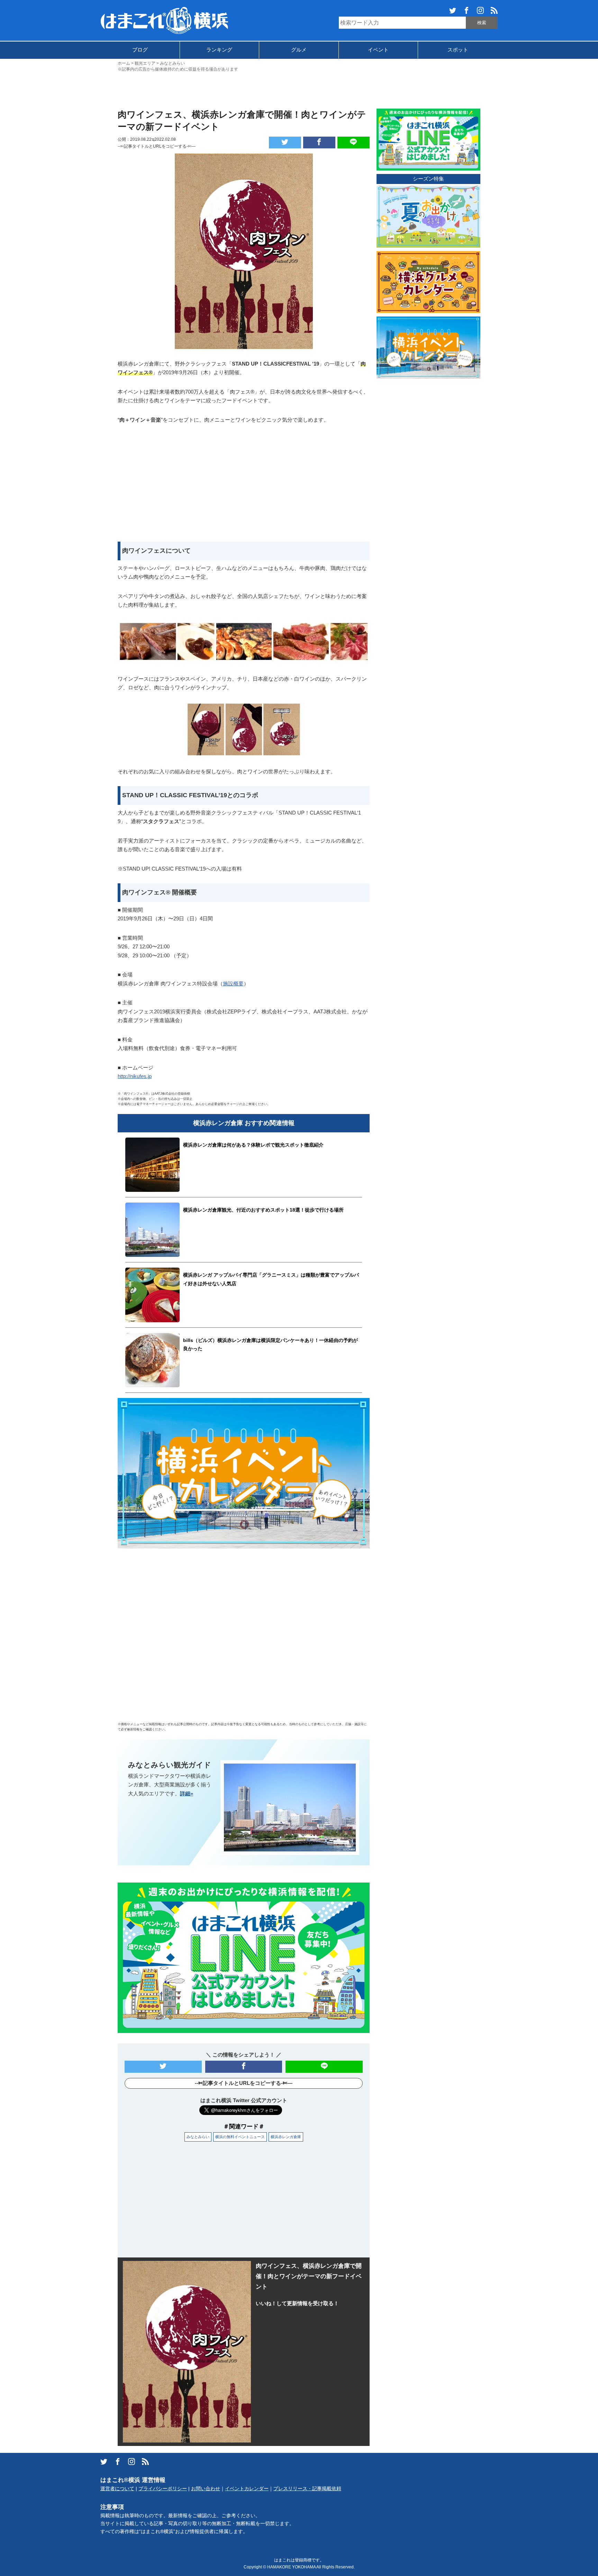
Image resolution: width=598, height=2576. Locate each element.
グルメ (299, 50)
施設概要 (233, 983)
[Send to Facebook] (319, 142)
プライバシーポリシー (163, 2489)
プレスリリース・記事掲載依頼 (307, 2489)
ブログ (140, 50)
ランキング (219, 50)
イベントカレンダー (247, 2489)
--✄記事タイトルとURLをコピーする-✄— (157, 146)
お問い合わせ (206, 2489)
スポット (458, 50)
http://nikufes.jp (135, 1076)
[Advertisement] (299, 90)
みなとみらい (198, 2137)
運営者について (117, 2489)
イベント (378, 50)
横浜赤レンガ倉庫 (286, 2137)
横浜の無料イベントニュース (240, 2137)
